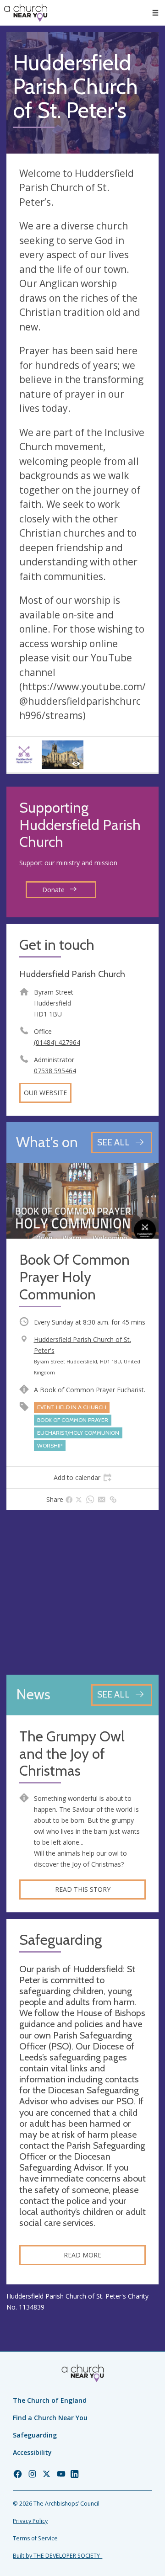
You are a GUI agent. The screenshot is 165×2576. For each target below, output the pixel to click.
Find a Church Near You (50, 2418)
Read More (82, 2255)
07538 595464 (55, 1071)
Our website (45, 1093)
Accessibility (32, 2452)
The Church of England (50, 2400)
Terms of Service (35, 2538)
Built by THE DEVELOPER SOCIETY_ (58, 2556)
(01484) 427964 (57, 1042)
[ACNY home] (26, 13)
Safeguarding (35, 2435)
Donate (54, 890)
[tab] (82, 1478)
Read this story (83, 1889)
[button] (155, 13)
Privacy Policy (30, 2521)
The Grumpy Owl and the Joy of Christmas (72, 1754)
